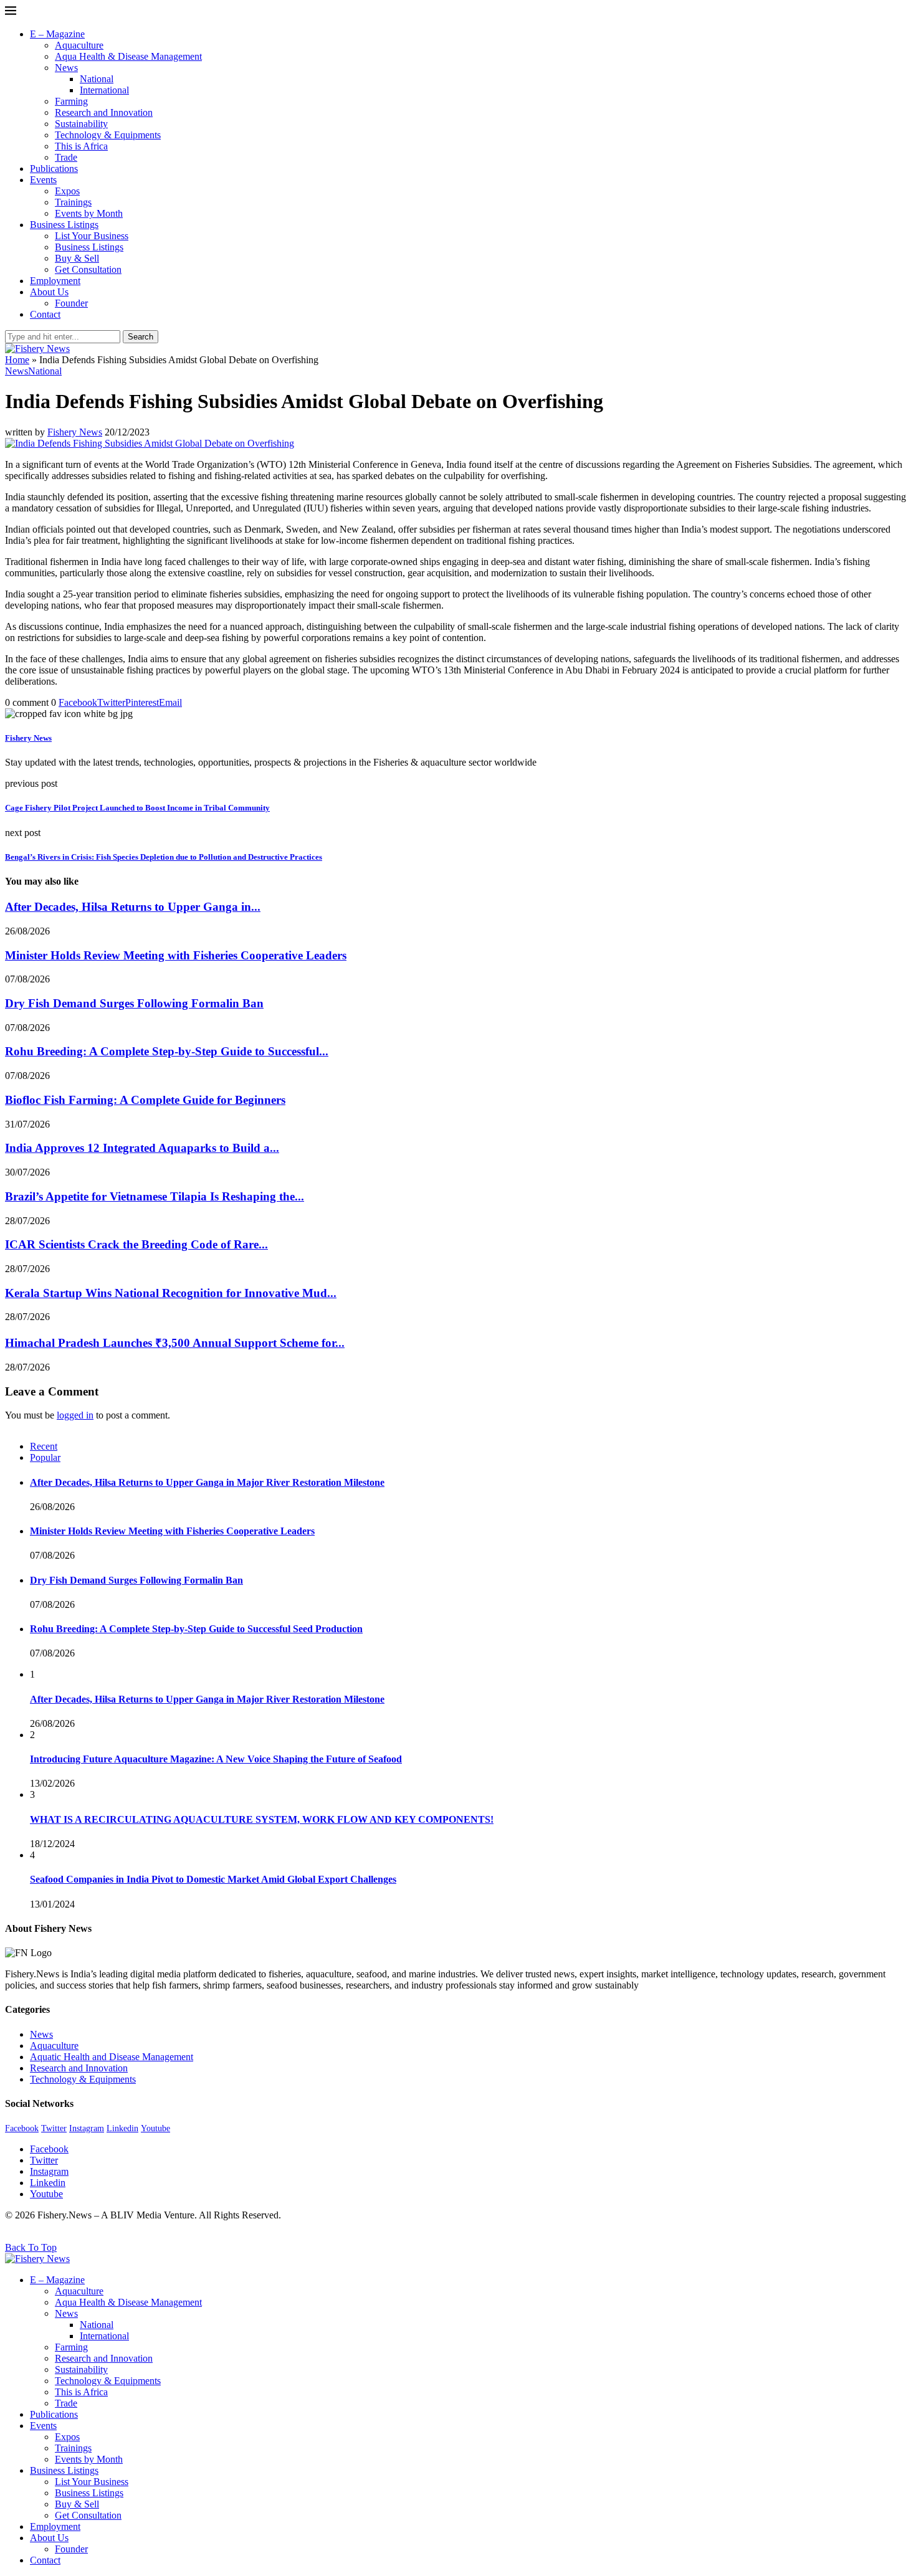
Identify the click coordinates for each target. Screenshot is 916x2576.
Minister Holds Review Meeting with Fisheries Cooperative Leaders (176, 955)
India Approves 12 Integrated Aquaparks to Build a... (142, 1148)
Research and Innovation (104, 112)
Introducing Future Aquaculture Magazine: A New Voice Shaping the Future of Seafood (216, 1759)
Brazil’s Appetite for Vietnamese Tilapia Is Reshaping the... (155, 1196)
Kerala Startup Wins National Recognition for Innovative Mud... (171, 1293)
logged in (75, 1415)
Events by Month (89, 213)
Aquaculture (79, 45)
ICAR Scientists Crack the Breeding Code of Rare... (136, 1244)
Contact (45, 314)
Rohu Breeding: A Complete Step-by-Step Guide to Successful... (167, 1051)
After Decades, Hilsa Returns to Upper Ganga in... (133, 907)
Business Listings (64, 225)
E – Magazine (57, 34)
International (104, 90)
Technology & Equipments (108, 135)
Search (141, 337)
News (66, 68)
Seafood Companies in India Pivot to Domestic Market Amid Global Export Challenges (213, 1879)
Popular (45, 1457)
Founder (71, 303)
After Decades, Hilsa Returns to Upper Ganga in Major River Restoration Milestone (207, 1482)
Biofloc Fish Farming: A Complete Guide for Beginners (145, 1100)
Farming (71, 101)
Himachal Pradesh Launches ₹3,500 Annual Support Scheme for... (175, 1343)
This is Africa (81, 146)
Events (43, 180)
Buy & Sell (77, 258)
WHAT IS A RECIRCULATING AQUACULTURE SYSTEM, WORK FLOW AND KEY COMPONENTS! (262, 1819)
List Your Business (92, 236)
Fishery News (75, 432)
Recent (44, 1446)
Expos (67, 191)
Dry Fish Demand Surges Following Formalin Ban (134, 1003)
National (97, 79)
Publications (54, 169)
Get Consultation (88, 269)
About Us (49, 292)
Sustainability (81, 124)
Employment (55, 281)
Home (17, 360)
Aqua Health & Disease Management (128, 56)
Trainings (73, 202)
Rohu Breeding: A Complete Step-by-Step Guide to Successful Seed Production (196, 1629)
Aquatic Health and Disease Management (112, 2057)
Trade (66, 157)
